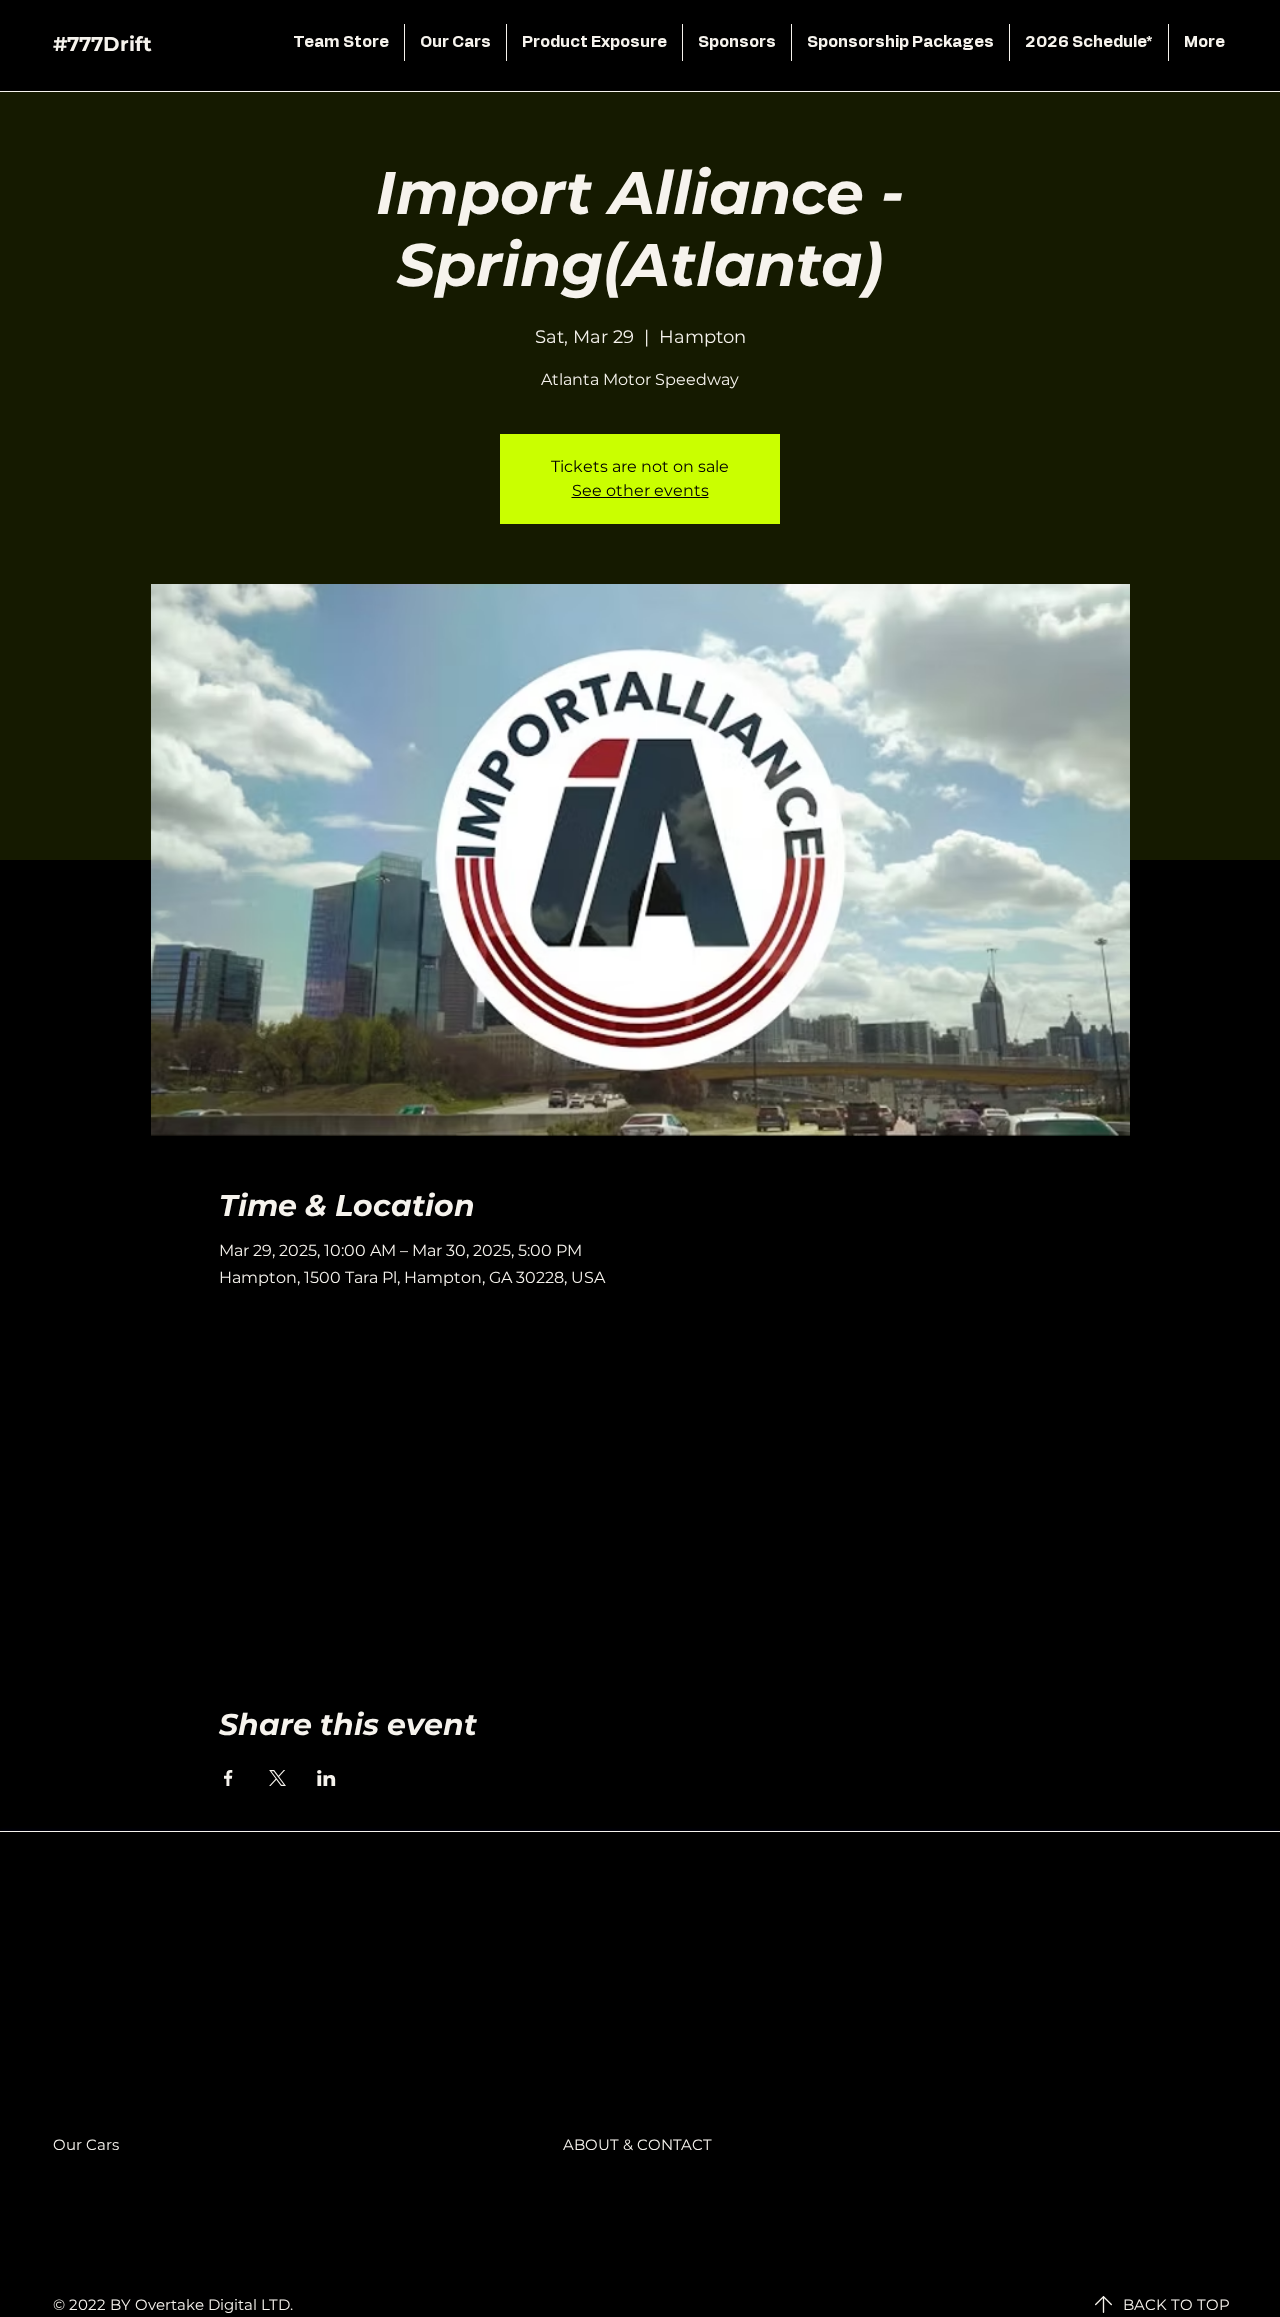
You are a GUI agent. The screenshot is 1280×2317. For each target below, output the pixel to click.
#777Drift (102, 44)
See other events (640, 490)
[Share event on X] (277, 1778)
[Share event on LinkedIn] (326, 1778)
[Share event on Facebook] (228, 1778)
